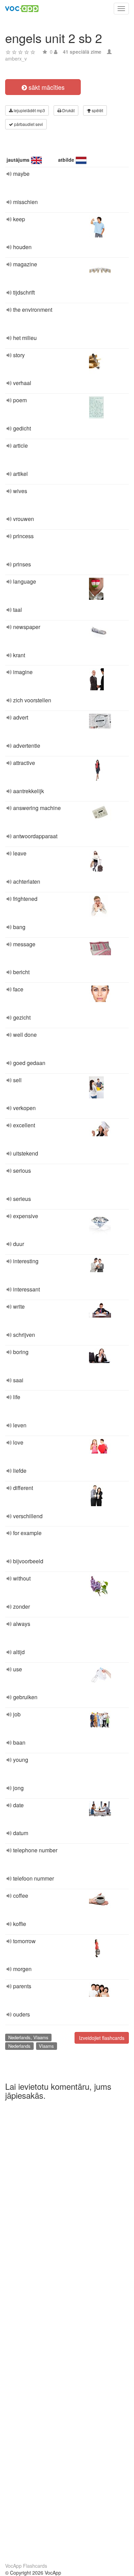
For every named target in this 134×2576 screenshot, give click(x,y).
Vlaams (46, 2046)
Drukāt (68, 110)
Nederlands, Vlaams (28, 2037)
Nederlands (19, 2046)
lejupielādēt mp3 (29, 110)
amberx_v (16, 58)
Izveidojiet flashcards (102, 2038)
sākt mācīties (46, 87)
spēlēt (97, 110)
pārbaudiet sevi (28, 124)
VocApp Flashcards (26, 2566)
